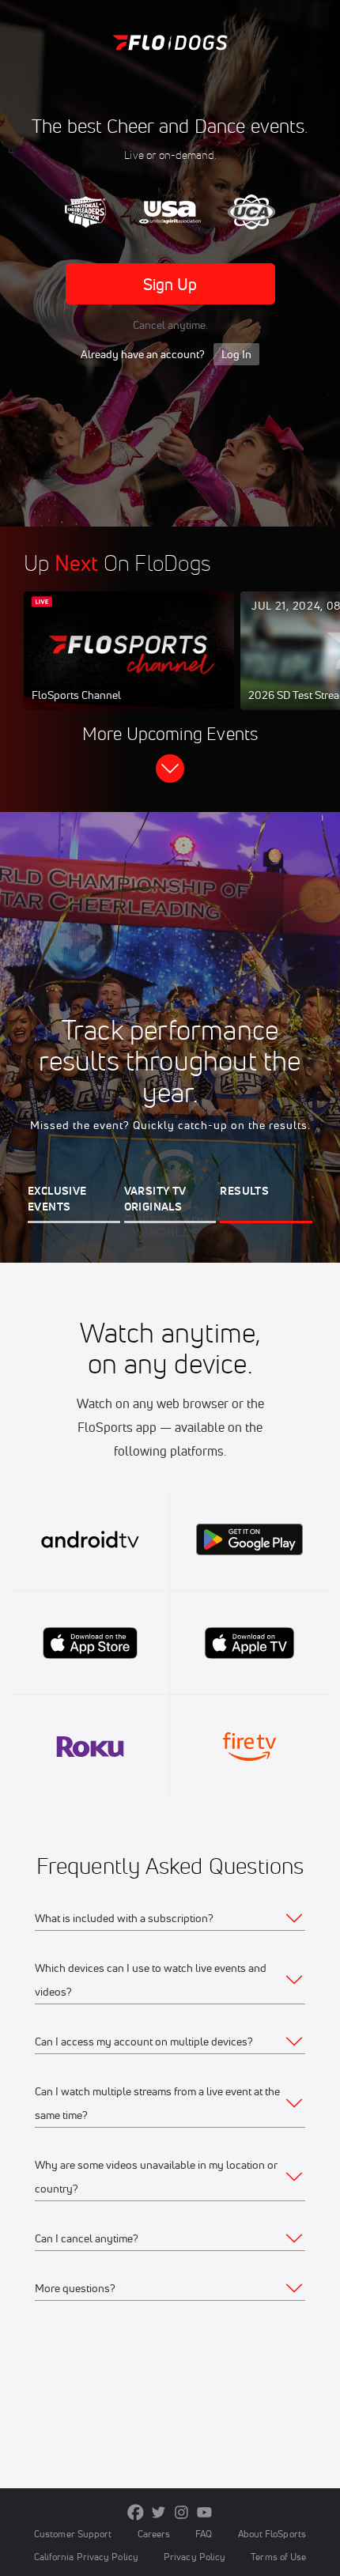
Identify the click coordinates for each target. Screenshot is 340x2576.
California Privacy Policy (86, 2557)
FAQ (204, 2534)
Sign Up (170, 284)
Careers (154, 2534)
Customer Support (73, 2534)
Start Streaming (129, 666)
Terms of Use (278, 2557)
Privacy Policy (195, 2557)
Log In (236, 354)
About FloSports (272, 2534)
